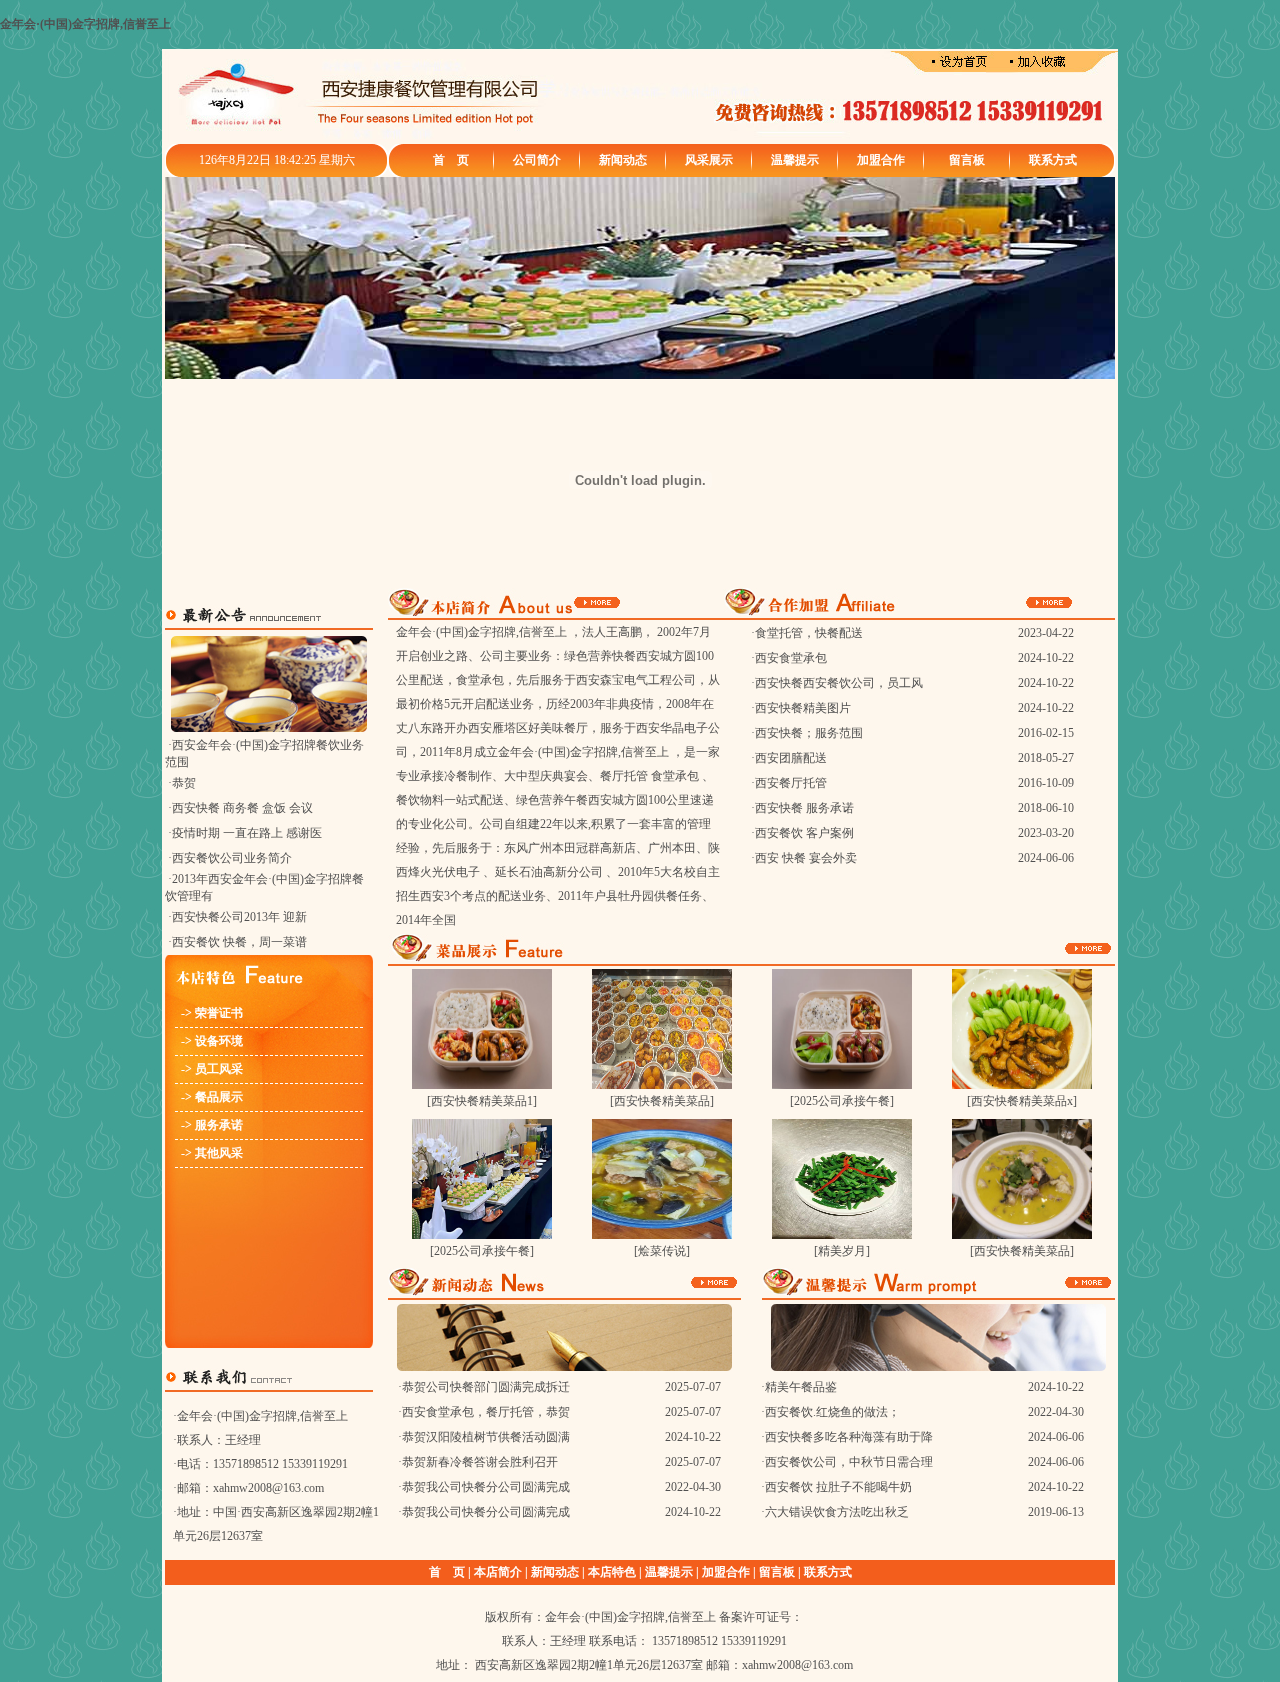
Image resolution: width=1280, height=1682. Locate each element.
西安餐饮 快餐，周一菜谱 (239, 942)
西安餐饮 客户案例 (804, 833)
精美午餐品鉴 (801, 1387)
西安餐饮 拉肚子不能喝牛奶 (838, 1487)
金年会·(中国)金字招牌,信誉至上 (85, 24)
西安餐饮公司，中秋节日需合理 (849, 1462)
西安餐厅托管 (791, 783)
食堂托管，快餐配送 (809, 633)
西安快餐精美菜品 (662, 1101)
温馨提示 (795, 160)
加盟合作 (881, 160)
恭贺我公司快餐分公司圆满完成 (486, 1487)
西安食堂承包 (791, 658)
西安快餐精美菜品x (1022, 1101)
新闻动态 (623, 160)
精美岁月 (842, 1251)
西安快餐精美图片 (803, 708)
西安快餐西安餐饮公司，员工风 (839, 683)
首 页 (451, 160)
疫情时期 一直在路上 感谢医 (247, 833)
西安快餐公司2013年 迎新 (239, 917)
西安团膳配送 (791, 758)
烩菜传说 (662, 1251)
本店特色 (612, 1572)
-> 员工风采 (209, 1069)
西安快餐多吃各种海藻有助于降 (849, 1437)
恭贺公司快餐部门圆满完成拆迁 (486, 1387)
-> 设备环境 (209, 1041)
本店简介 (498, 1572)
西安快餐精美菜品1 (482, 1101)
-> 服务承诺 (209, 1125)
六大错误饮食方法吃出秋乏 (837, 1512)
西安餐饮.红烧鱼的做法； (832, 1412)
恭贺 (184, 783)
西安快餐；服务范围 (809, 733)
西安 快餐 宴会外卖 (806, 858)
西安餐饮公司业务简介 (232, 858)
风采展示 (709, 160)
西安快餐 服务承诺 (804, 808)
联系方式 (1053, 160)
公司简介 (537, 160)
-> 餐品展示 (209, 1097)
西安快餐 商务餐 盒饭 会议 (242, 808)
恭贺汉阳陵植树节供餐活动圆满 (486, 1437)
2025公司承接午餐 (842, 1101)
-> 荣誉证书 (209, 1013)
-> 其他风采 (209, 1153)
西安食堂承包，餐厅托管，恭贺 (486, 1412)
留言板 (967, 160)
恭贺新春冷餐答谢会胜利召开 (480, 1462)
